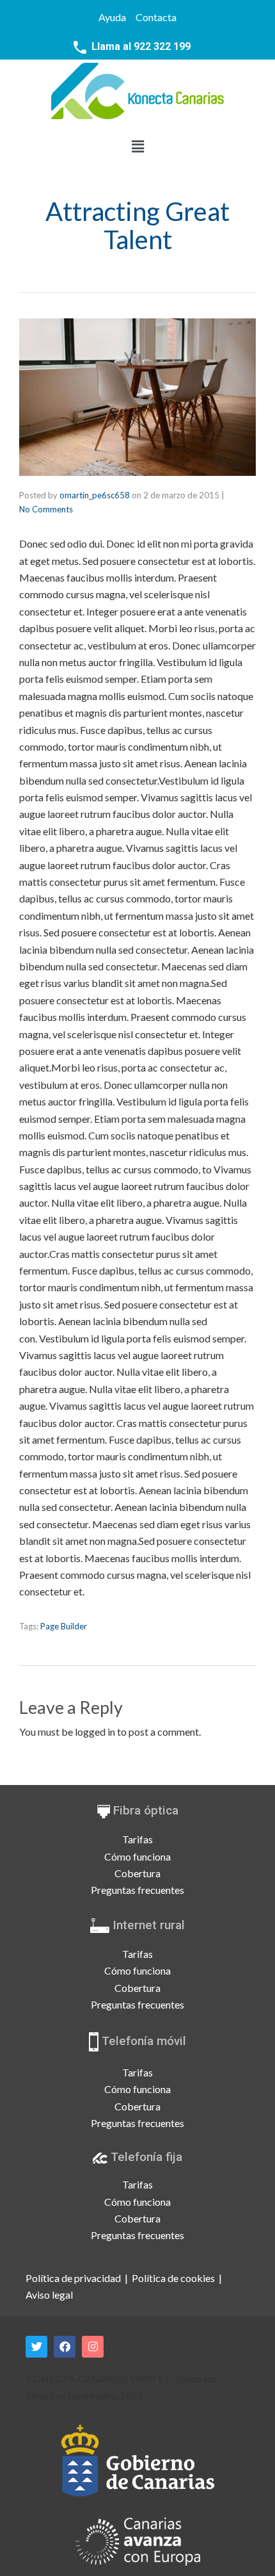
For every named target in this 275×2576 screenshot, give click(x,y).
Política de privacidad (73, 2278)
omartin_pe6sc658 (95, 495)
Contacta (156, 17)
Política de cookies (173, 2278)
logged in (95, 1732)
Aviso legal (49, 2295)
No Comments (46, 509)
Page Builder (64, 1626)
